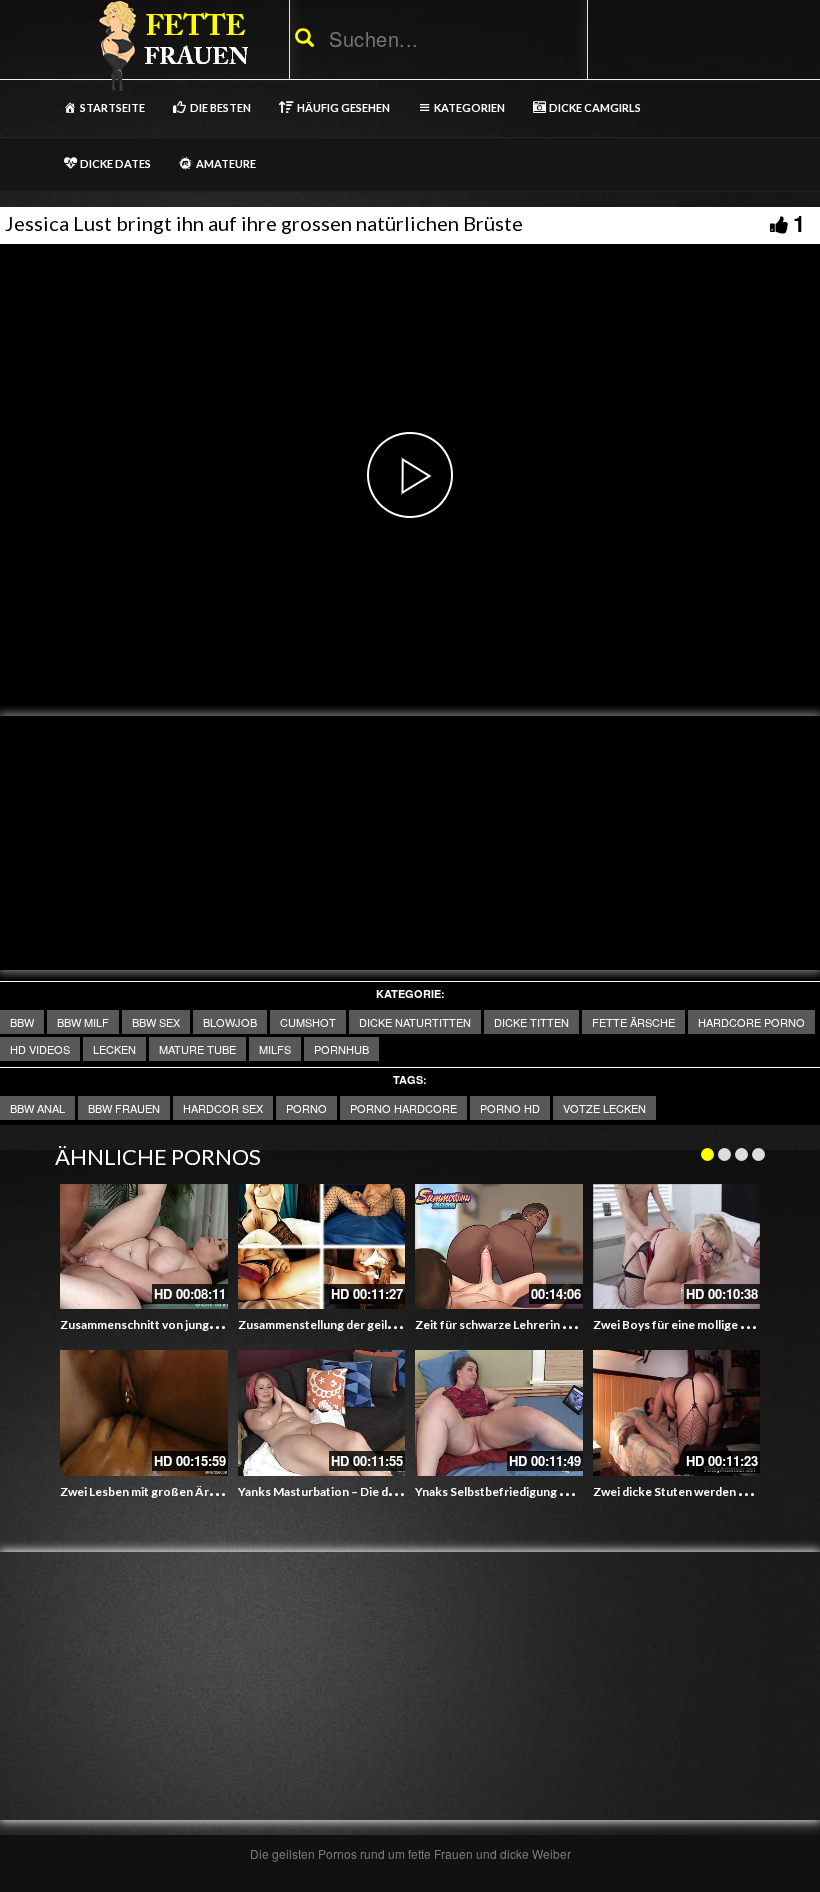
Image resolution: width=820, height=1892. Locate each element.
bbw (22, 1022)
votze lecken (604, 1108)
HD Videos (40, 1049)
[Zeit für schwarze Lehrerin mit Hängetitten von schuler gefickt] (499, 1247)
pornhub (341, 1049)
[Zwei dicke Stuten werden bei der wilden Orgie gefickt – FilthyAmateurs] (677, 1413)
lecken (114, 1049)
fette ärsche (633, 1022)
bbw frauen (124, 1108)
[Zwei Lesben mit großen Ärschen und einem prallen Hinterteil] (144, 1413)
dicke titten (531, 1022)
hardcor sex (223, 1108)
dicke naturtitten (415, 1022)
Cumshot (308, 1022)
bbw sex (156, 1022)
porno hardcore (403, 1108)
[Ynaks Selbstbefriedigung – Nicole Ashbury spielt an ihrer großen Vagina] (499, 1413)
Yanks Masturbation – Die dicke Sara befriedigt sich (378, 1491)
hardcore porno (751, 1022)
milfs (275, 1049)
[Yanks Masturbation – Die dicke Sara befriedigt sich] (322, 1413)
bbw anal (37, 1108)
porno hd (510, 1108)
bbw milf (83, 1022)
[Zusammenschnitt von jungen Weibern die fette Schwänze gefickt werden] (144, 1247)
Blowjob (230, 1022)
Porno (306, 1108)
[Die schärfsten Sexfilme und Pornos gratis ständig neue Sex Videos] (170, 45)
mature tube (197, 1049)
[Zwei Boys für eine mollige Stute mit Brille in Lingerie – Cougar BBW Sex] (677, 1247)
